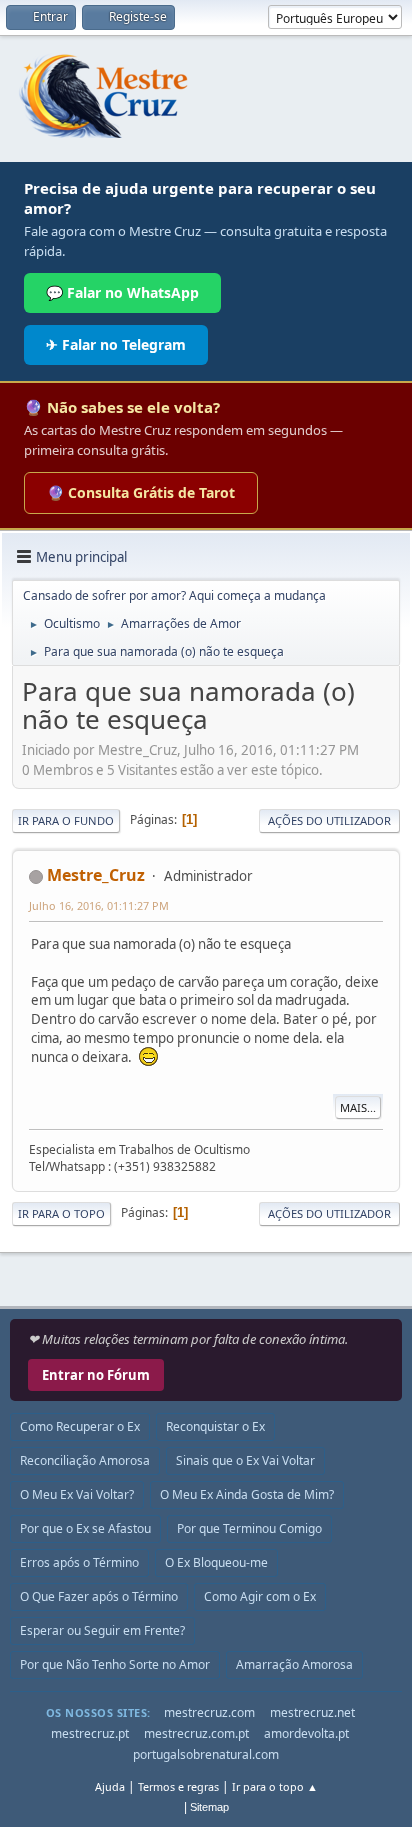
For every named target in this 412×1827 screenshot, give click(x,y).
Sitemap (209, 1807)
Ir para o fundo (66, 820)
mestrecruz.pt (90, 1733)
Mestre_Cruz (96, 875)
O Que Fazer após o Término (99, 1596)
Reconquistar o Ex (215, 1426)
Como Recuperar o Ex (80, 1426)
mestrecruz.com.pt (196, 1733)
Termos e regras (178, 1786)
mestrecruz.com (209, 1712)
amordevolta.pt (306, 1733)
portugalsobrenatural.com (206, 1754)
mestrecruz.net (312, 1712)
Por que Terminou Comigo (249, 1528)
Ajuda (110, 1786)
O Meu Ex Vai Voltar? (77, 1494)
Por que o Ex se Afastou (85, 1528)
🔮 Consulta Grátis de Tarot (141, 492)
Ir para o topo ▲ (275, 1786)
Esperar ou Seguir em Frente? (102, 1630)
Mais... (358, 1107)
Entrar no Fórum (96, 1375)
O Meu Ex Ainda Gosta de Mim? (247, 1494)
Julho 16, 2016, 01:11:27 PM (99, 905)
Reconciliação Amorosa (85, 1460)
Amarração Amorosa (294, 1664)
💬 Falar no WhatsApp (122, 292)
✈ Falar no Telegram (116, 344)
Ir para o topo (61, 1213)
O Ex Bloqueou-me (216, 1562)
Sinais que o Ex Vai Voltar (245, 1460)
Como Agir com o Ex (260, 1596)
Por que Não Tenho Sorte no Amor (115, 1664)
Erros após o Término (79, 1562)
